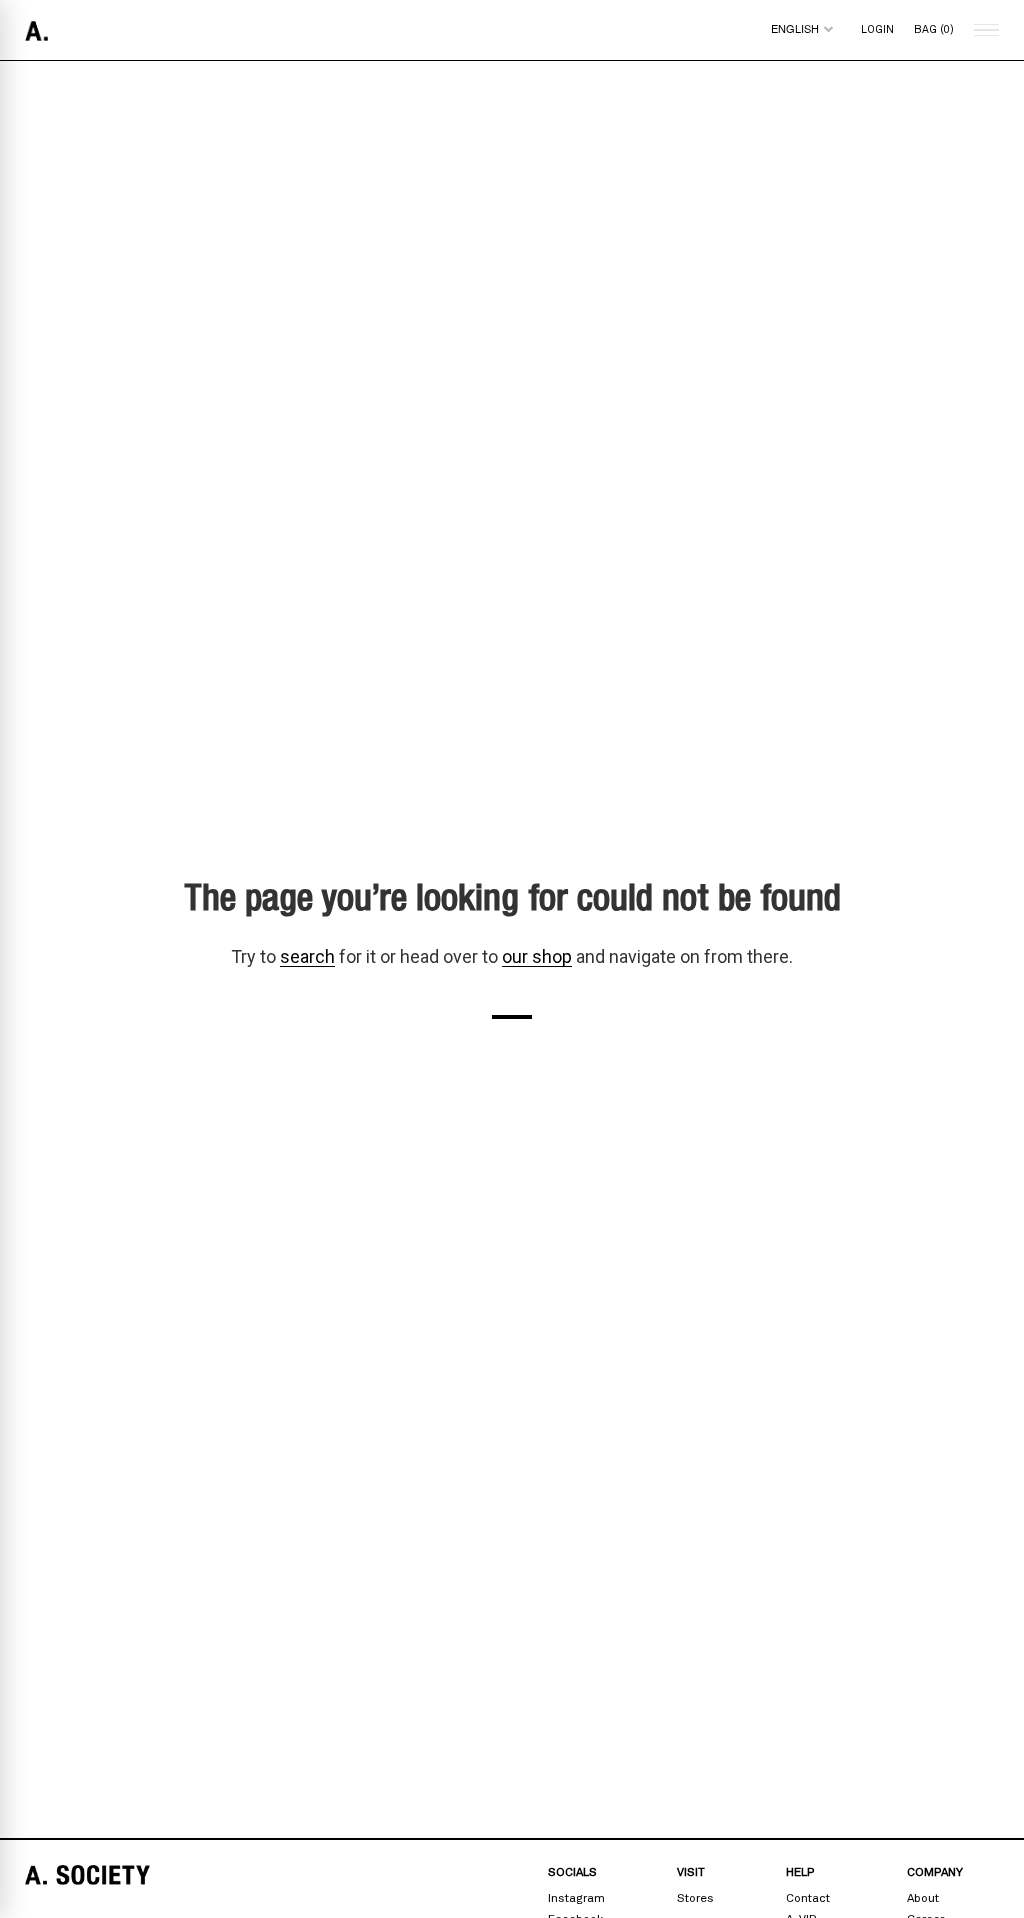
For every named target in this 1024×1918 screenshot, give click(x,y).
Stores (695, 1898)
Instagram (576, 1898)
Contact (808, 1898)
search (307, 956)
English (795, 28)
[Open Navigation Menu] (984, 30)
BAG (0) (934, 29)
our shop (537, 956)
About (923, 1898)
